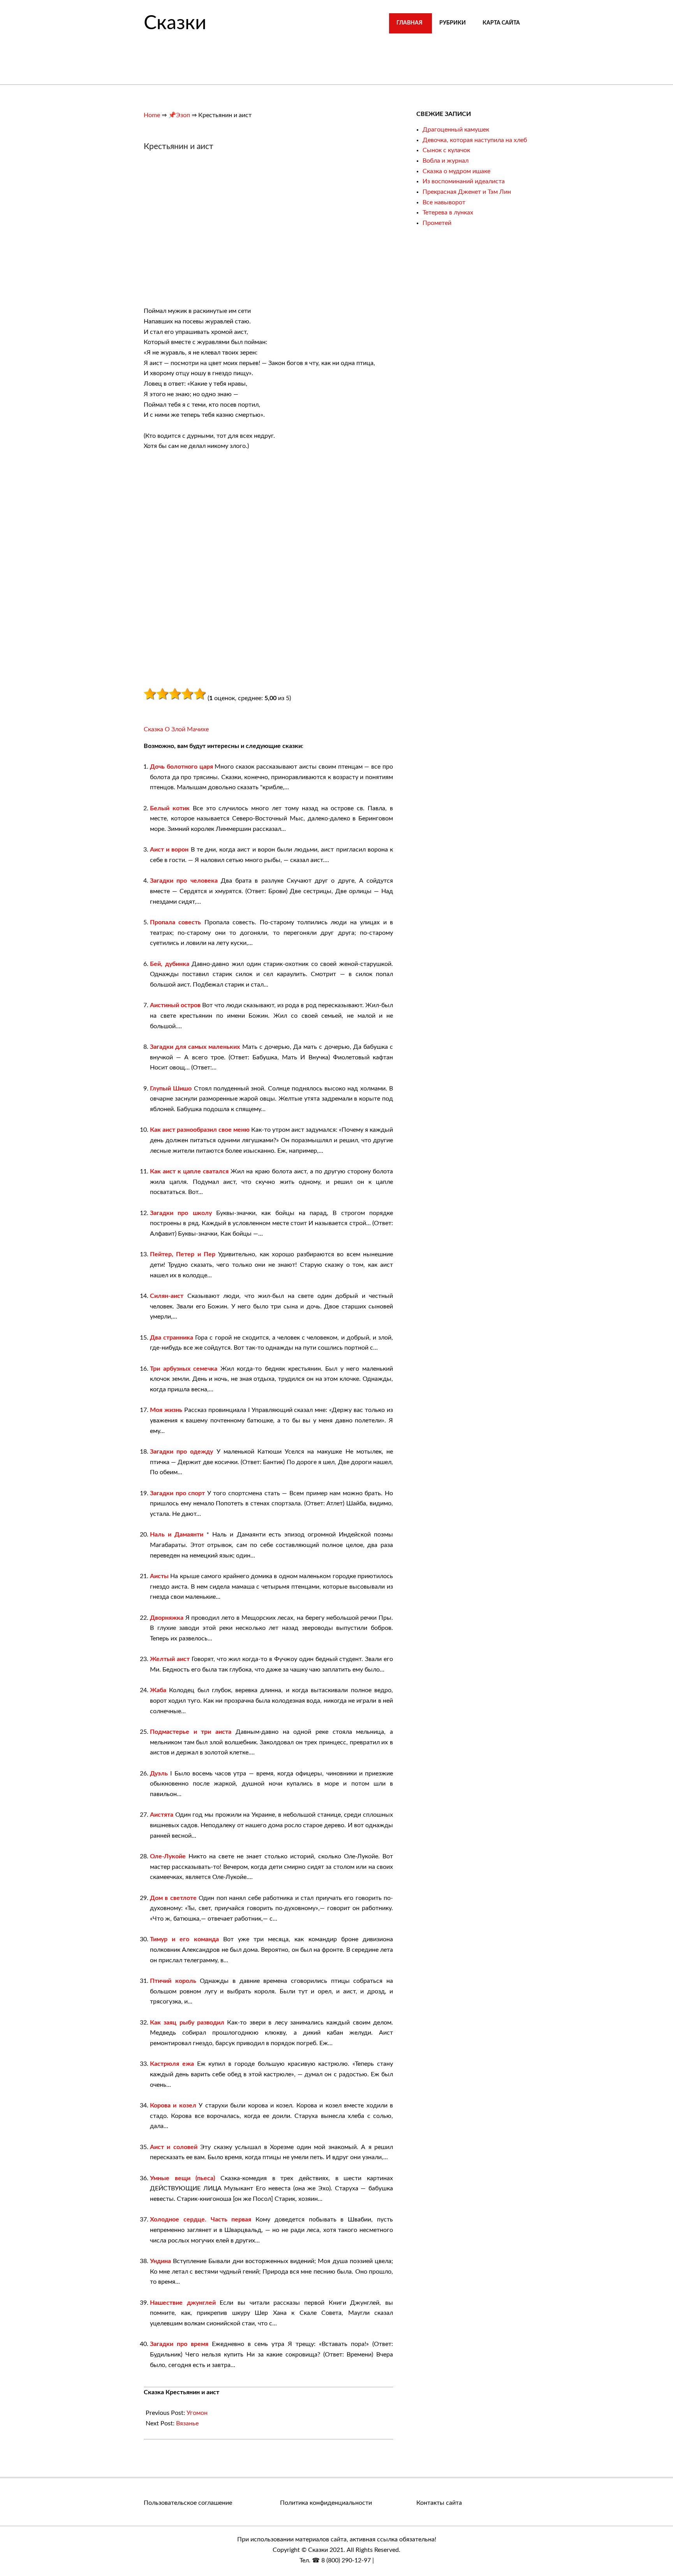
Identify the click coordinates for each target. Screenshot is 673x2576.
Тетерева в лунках (448, 212)
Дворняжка (167, 1618)
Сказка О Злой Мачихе (176, 729)
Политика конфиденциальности (326, 2503)
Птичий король (173, 1981)
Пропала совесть (175, 922)
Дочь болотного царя (181, 767)
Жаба (158, 1690)
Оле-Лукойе (168, 1856)
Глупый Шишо (171, 1089)
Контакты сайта (439, 2503)
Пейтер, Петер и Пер (183, 1254)
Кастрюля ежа (172, 2064)
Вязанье (187, 2423)
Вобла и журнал (446, 161)
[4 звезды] (187, 694)
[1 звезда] (150, 694)
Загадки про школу (181, 1213)
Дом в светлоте (173, 1898)
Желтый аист (170, 1659)
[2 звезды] (162, 694)
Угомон (197, 2413)
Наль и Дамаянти (177, 1535)
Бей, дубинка (170, 964)
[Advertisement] (209, 233)
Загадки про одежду (181, 1452)
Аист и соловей (174, 2147)
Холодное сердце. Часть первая (201, 2220)
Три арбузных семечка (184, 1369)
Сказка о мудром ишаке (456, 171)
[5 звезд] (200, 694)
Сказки (175, 23)
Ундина (160, 2261)
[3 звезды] (175, 694)
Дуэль (159, 1774)
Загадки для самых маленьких (195, 1047)
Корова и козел (173, 2105)
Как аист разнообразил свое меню (200, 1130)
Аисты (159, 1576)
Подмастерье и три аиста (191, 1732)
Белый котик (170, 808)
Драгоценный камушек (456, 130)
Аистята (162, 1815)
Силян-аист (167, 1296)
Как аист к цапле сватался (189, 1171)
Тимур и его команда (184, 1939)
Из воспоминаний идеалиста (464, 181)
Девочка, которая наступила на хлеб (475, 140)
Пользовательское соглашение (188, 2503)
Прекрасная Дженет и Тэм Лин (467, 192)
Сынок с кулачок (446, 150)
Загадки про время (179, 2344)
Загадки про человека (184, 881)
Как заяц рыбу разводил (187, 2023)
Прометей (437, 223)
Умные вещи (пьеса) (182, 2178)
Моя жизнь (166, 1410)
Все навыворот (444, 202)
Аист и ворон (169, 850)
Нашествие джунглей (183, 2303)
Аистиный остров (175, 1005)
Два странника (172, 1338)
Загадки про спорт (177, 1493)
